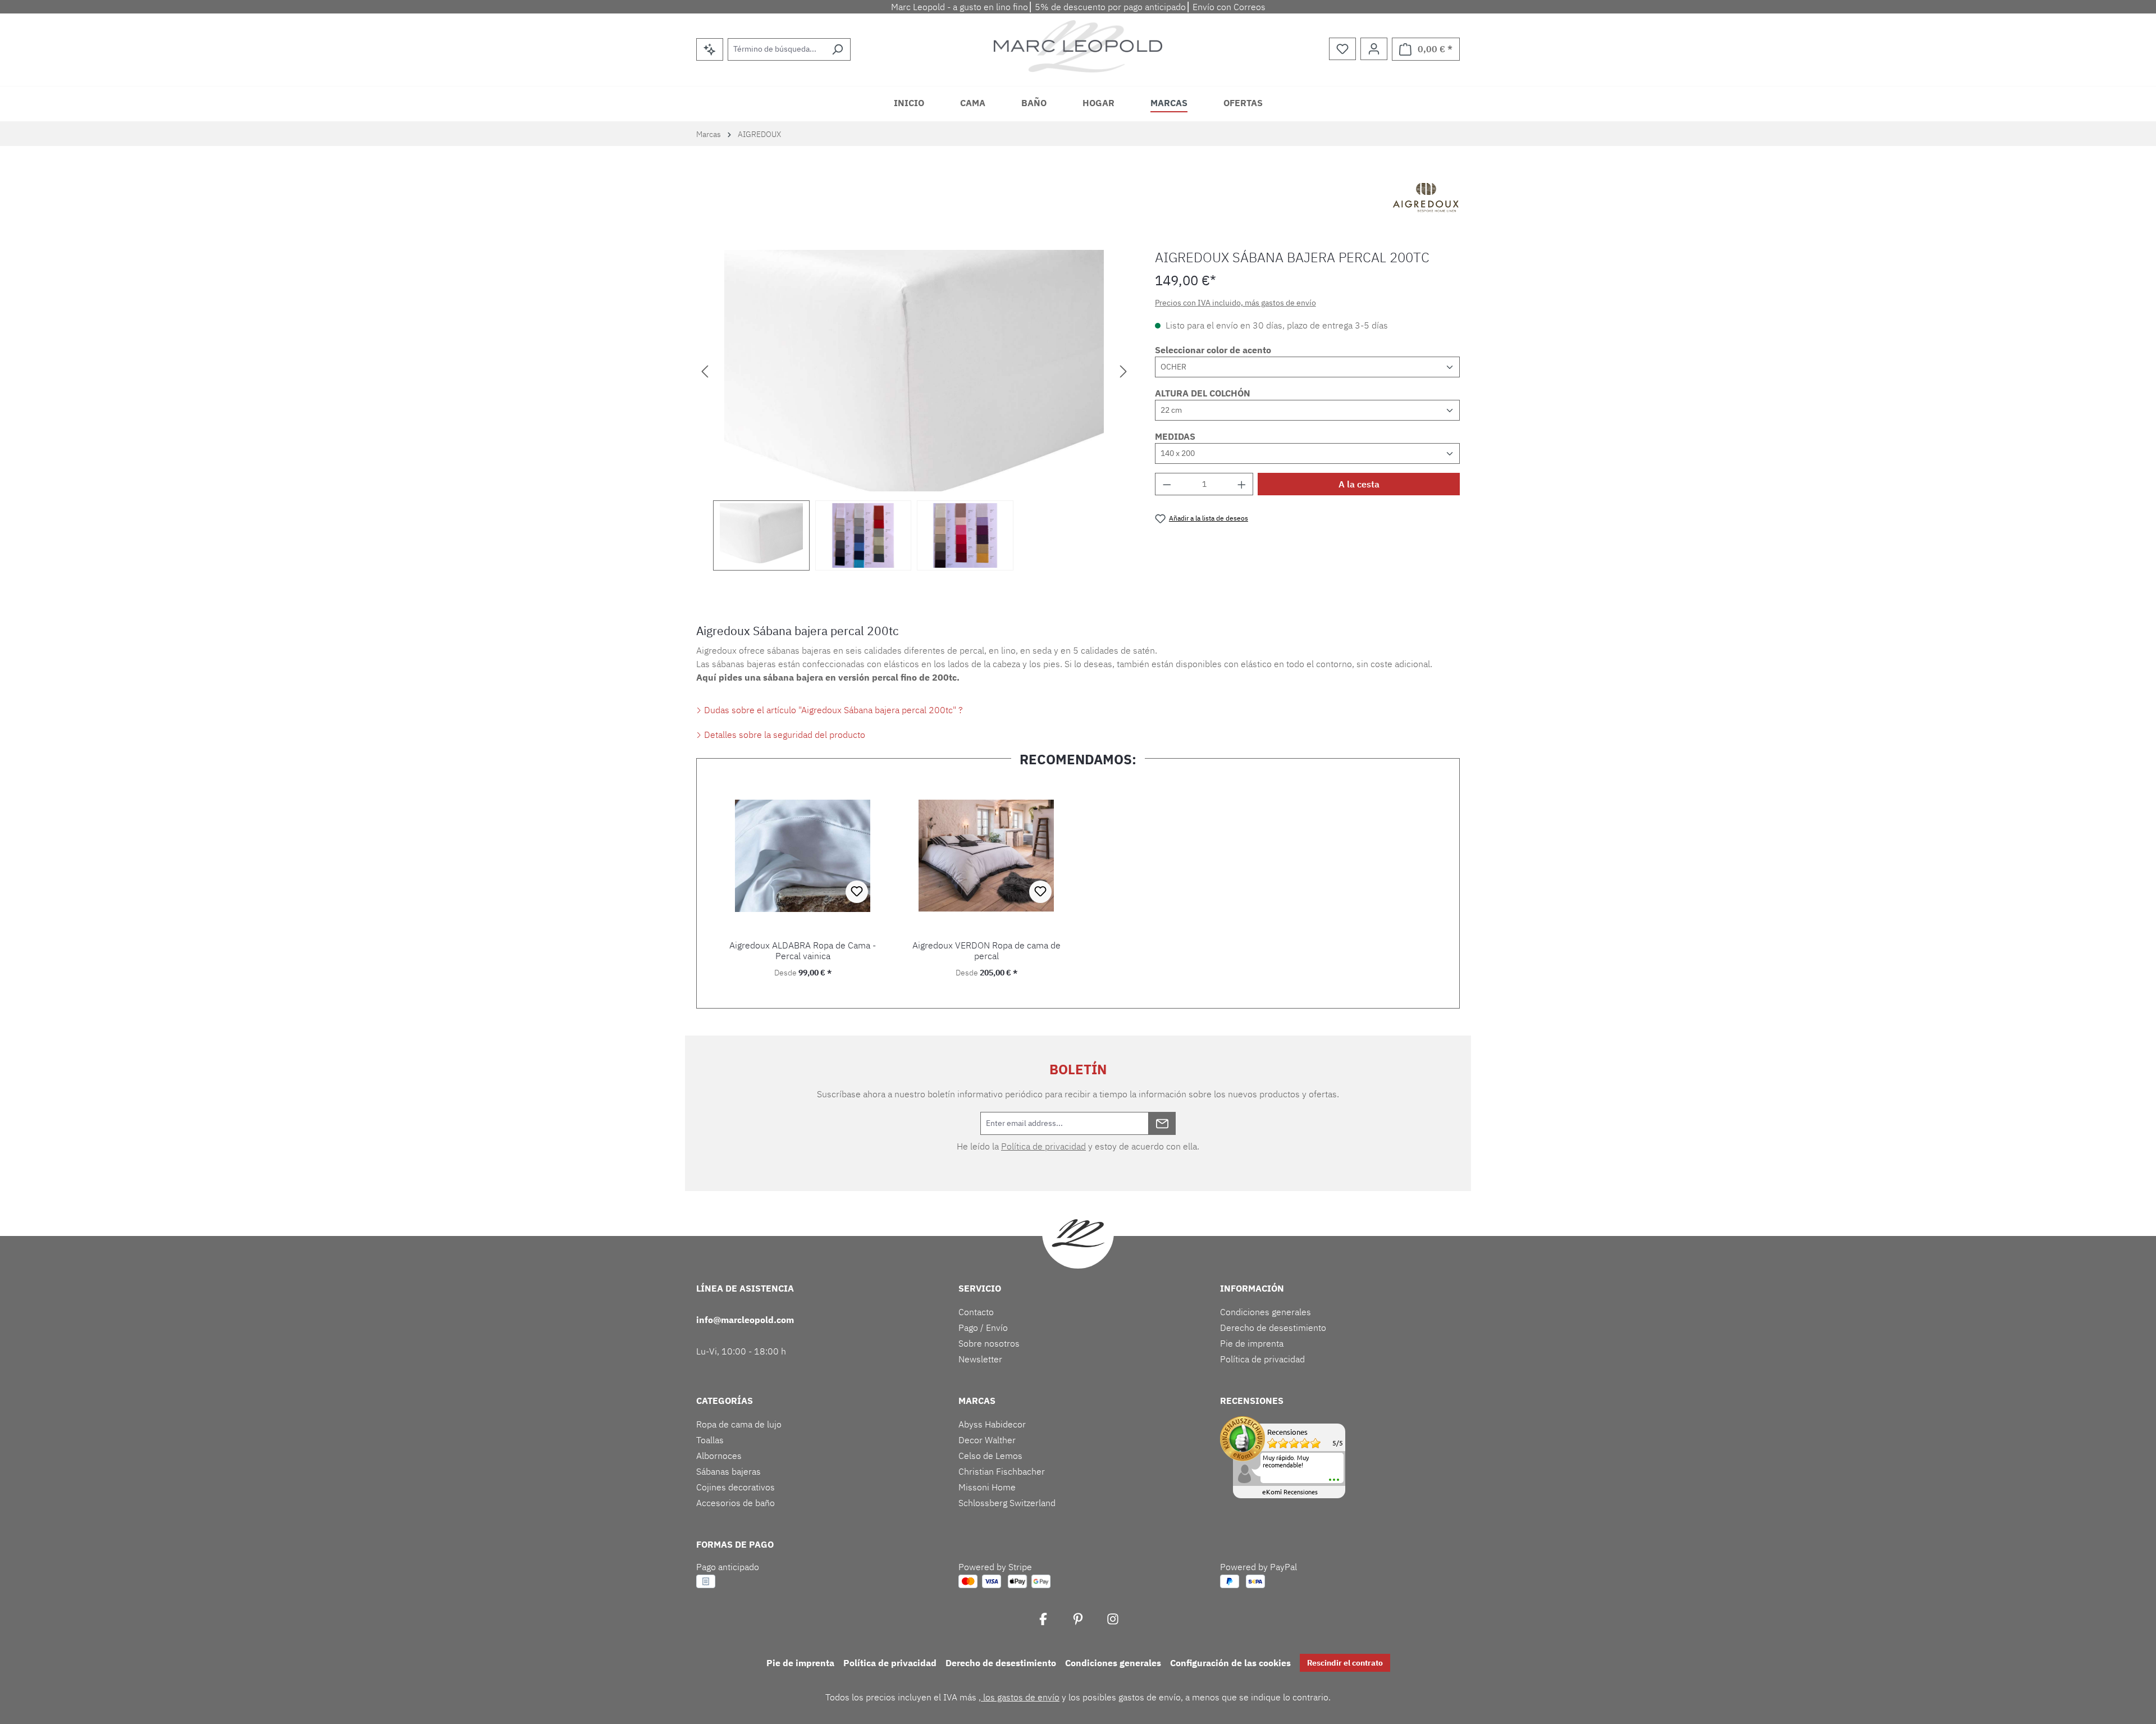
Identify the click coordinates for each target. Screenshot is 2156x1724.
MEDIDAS (1175, 436)
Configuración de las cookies (1230, 1663)
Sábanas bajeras (728, 1471)
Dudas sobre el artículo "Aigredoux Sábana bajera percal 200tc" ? (832, 710)
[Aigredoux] (1426, 199)
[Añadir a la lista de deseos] (857, 892)
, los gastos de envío (1019, 1697)
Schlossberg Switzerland (1007, 1503)
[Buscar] (837, 49)
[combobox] (776, 49)
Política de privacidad (1043, 1146)
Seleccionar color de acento (1213, 350)
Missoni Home (987, 1487)
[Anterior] (705, 371)
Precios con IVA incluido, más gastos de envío (1235, 303)
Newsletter (980, 1359)
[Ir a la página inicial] (1078, 46)
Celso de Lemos (990, 1456)
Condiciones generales (1266, 1312)
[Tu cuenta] (1374, 49)
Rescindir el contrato (1345, 1663)
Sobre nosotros (989, 1343)
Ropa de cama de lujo (739, 1424)
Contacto (976, 1312)
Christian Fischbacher (1002, 1471)
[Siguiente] (1123, 371)
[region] (914, 410)
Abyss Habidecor (992, 1424)
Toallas (710, 1440)
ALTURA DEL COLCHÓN (1203, 393)
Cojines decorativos (736, 1487)
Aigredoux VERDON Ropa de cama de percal (986, 951)
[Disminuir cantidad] (1167, 484)
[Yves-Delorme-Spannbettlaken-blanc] (914, 371)
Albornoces (719, 1456)
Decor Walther (987, 1440)
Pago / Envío (983, 1328)
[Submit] (1162, 1123)
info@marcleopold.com (745, 1320)
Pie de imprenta (1252, 1343)
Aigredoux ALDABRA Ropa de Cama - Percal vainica (803, 951)
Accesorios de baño (736, 1503)
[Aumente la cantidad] (1242, 484)
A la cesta (1359, 484)
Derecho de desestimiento (1273, 1328)
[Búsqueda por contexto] (710, 49)
